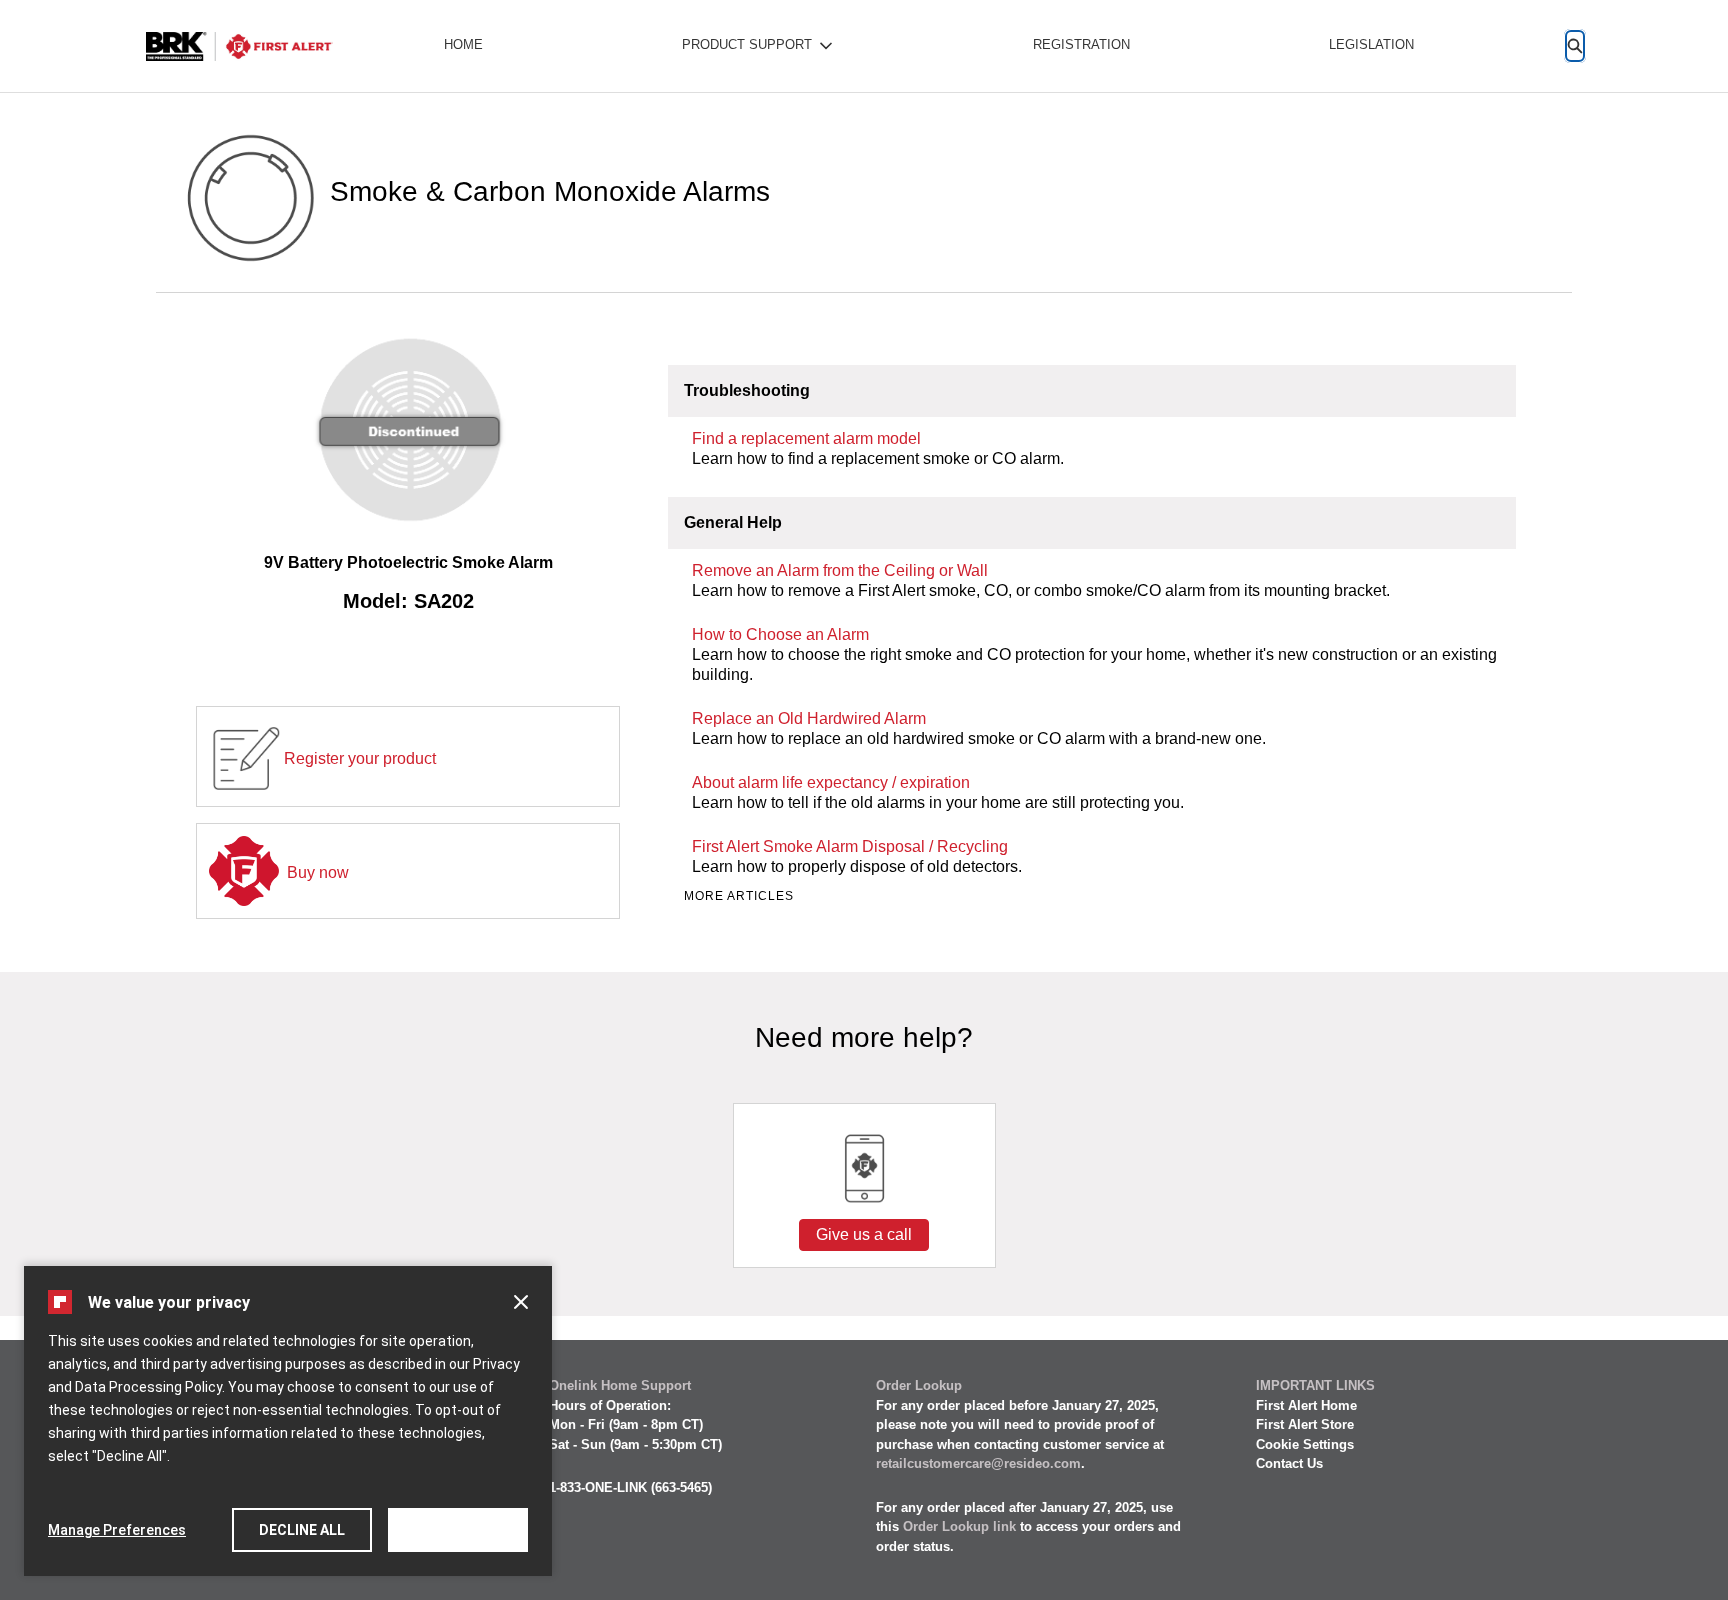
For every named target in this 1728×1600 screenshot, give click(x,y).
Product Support (747, 44)
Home (463, 44)
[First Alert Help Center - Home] (239, 46)
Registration (1081, 44)
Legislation (1371, 44)
